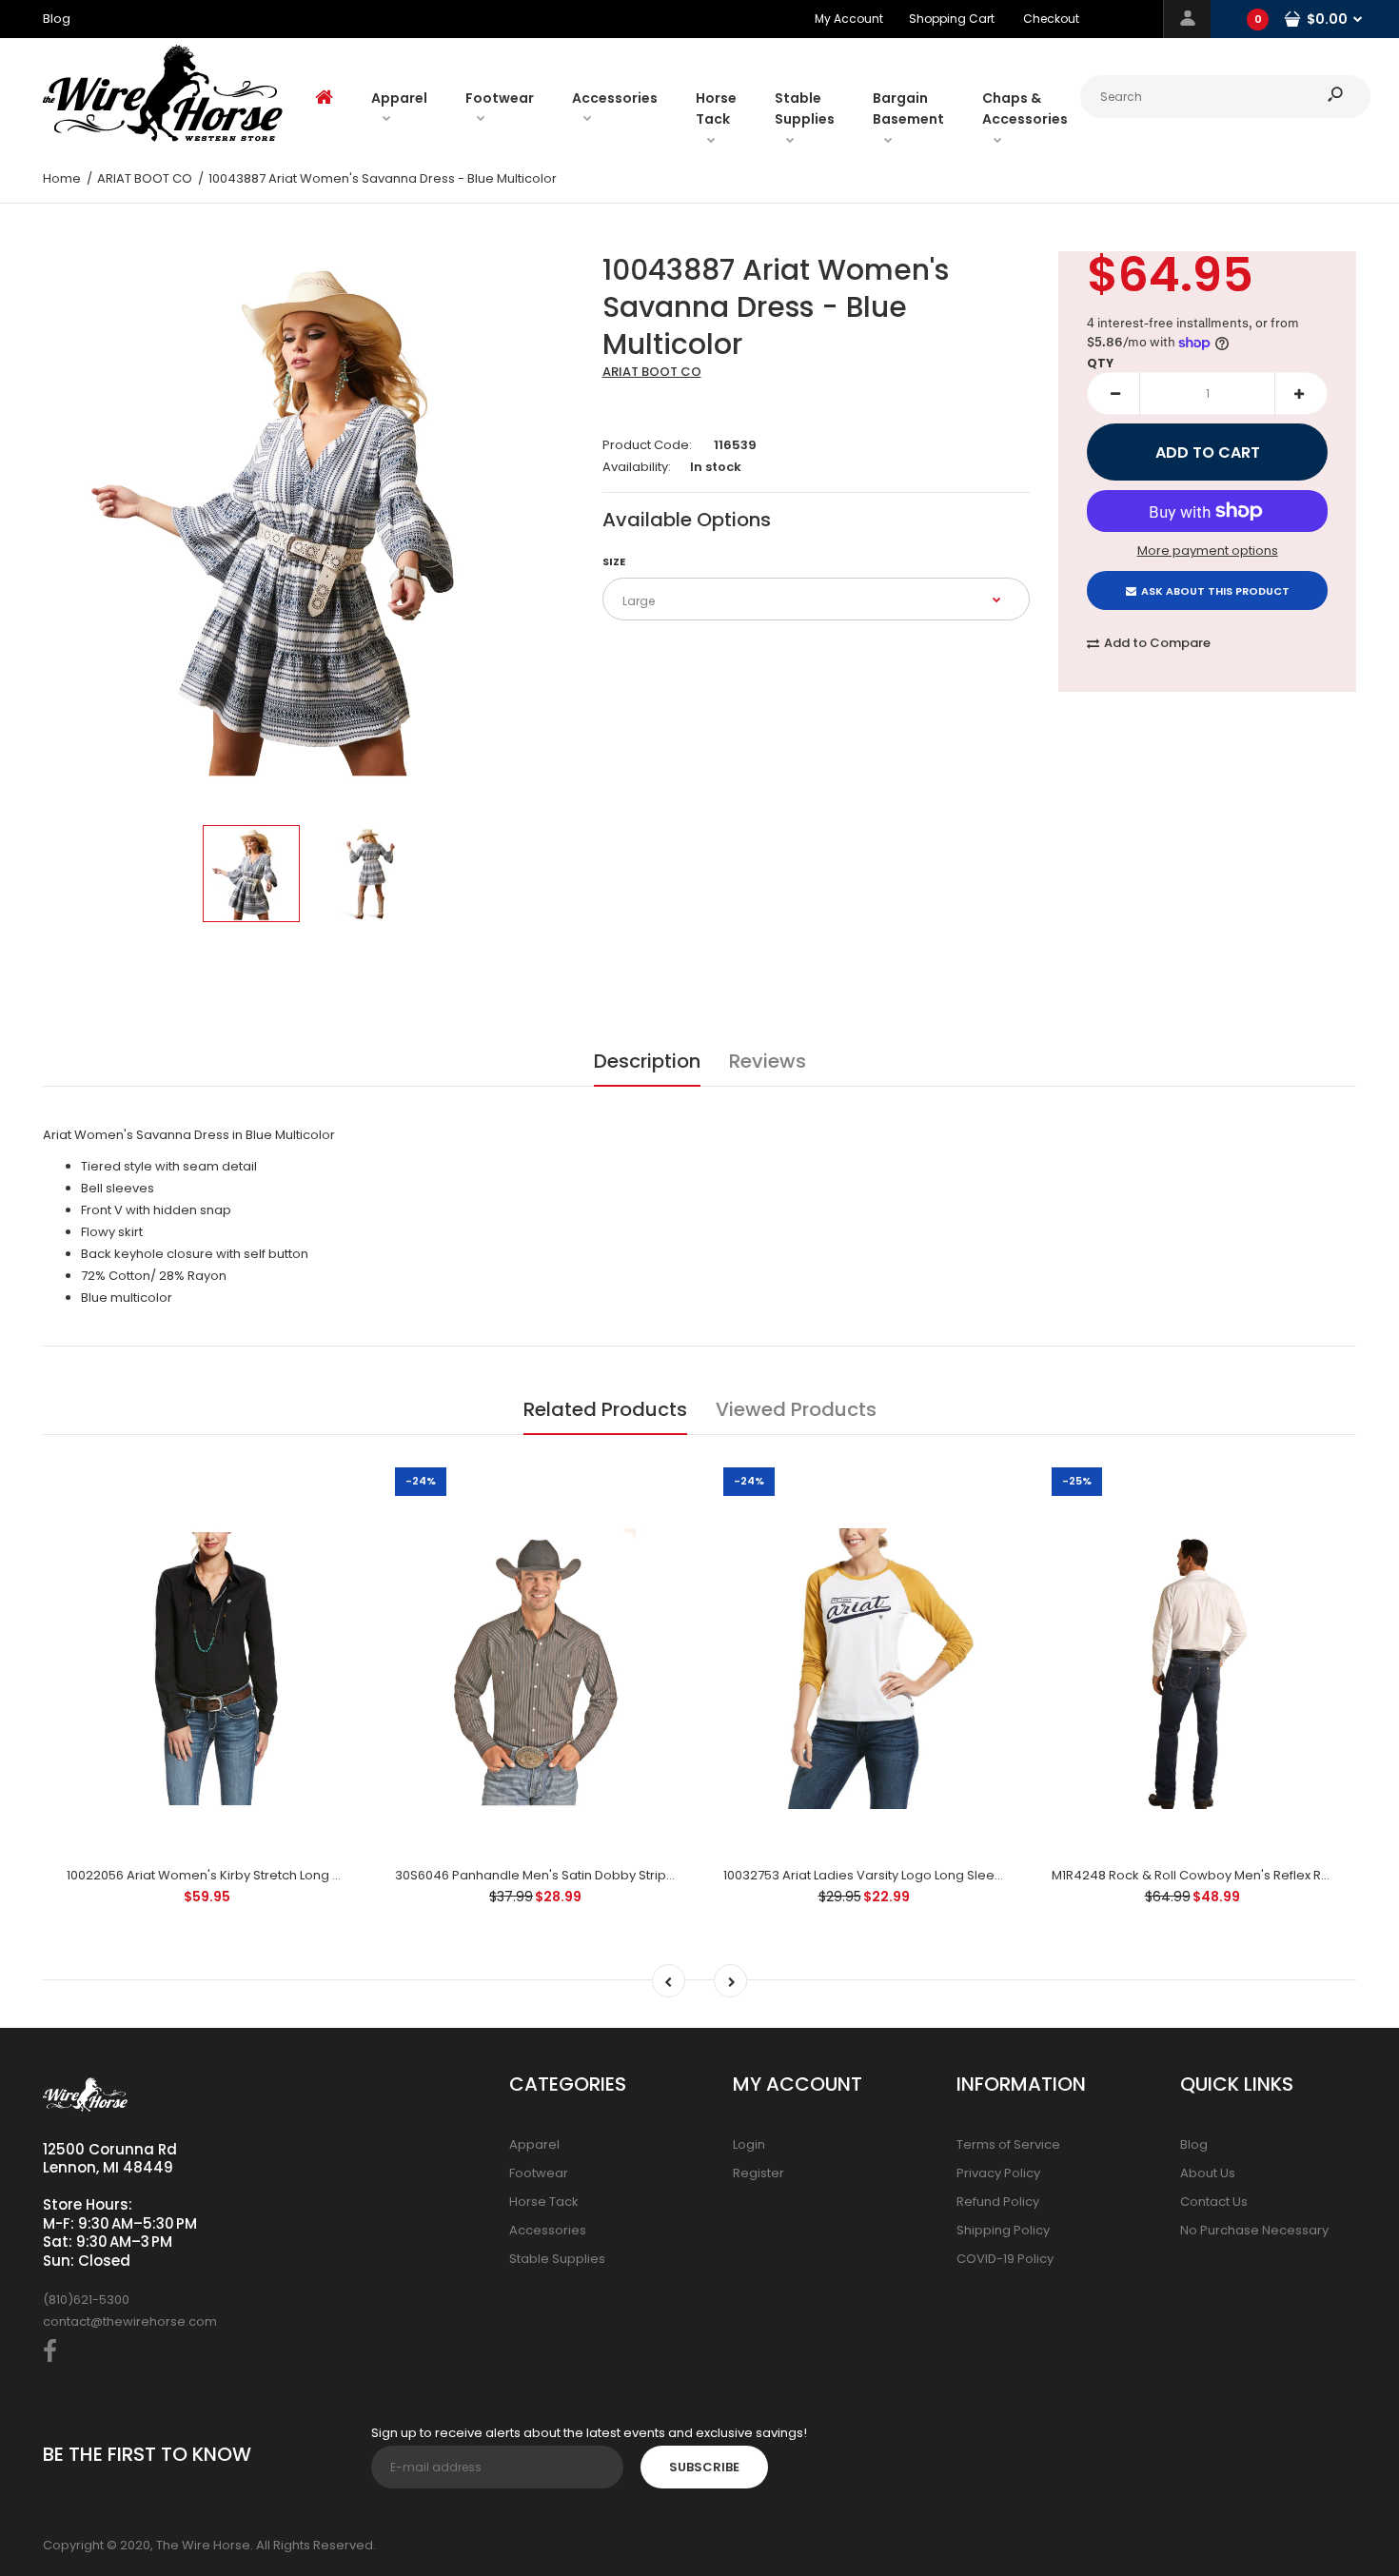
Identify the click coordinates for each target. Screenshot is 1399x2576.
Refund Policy (998, 2202)
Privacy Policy (998, 2173)
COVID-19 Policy (1005, 2259)
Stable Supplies (557, 2259)
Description (647, 1061)
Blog (1194, 2144)
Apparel (534, 2144)
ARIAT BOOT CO (652, 372)
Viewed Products (796, 1409)
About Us (1208, 2173)
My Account (849, 19)
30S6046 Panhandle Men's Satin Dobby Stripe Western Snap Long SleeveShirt (632, 1875)
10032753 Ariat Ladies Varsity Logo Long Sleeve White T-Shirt (907, 1875)
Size (614, 561)
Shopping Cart (952, 19)
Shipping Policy (1003, 2230)
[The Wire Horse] (163, 138)
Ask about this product (1215, 591)
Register (759, 2173)
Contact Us (1214, 2202)
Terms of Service (1008, 2144)
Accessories (548, 2230)
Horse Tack (544, 2202)
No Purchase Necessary (1254, 2230)
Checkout (1051, 19)
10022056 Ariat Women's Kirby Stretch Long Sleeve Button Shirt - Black (279, 1875)
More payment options (1208, 551)
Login (749, 2144)
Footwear (539, 2173)
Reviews (768, 1061)
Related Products (605, 1409)
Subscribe (704, 2467)
